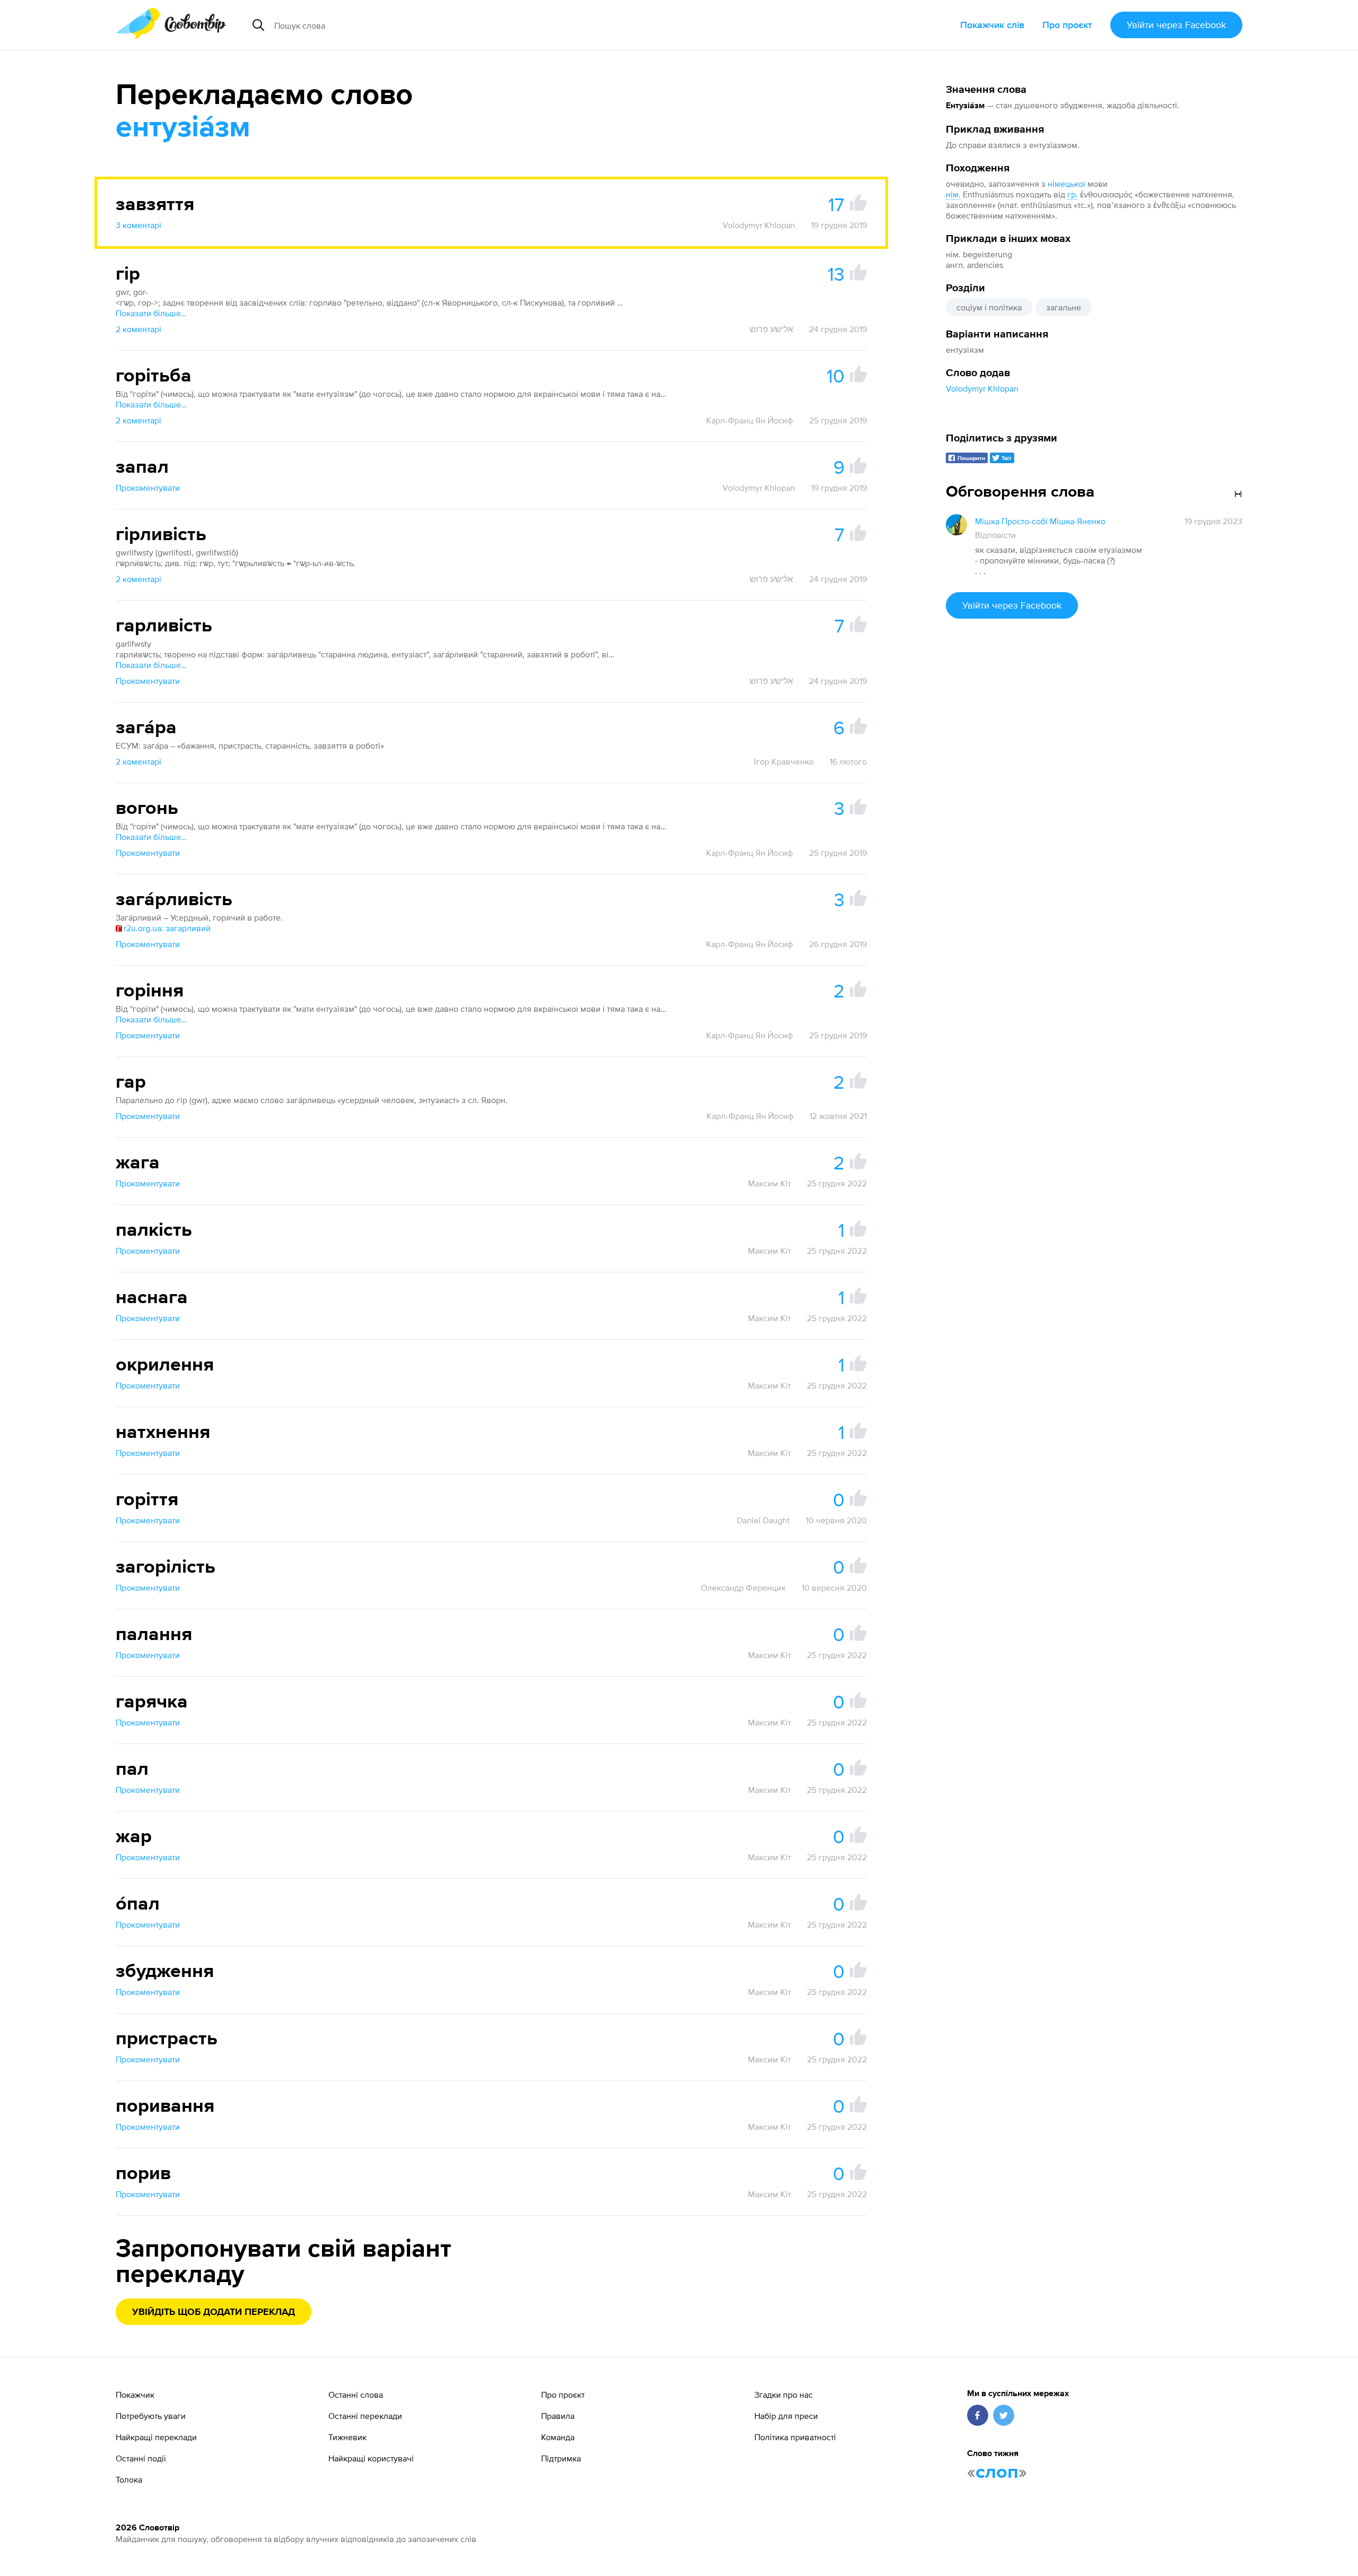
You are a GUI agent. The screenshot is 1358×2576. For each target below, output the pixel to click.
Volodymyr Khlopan (982, 388)
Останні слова (356, 2395)
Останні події (141, 2458)
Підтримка (561, 2458)
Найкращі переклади (156, 2437)
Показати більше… (151, 313)
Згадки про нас (784, 2395)
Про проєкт (1067, 25)
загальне (1064, 307)
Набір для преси (786, 2416)
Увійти (1176, 25)
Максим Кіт (769, 1183)
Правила (558, 2416)
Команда (558, 2437)
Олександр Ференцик (743, 1588)
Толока (129, 2479)
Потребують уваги (151, 2416)
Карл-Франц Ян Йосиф (750, 420)
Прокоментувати (148, 488)
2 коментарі (138, 329)
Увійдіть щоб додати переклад (214, 2312)
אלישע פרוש (771, 329)
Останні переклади (365, 2416)
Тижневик (347, 2437)
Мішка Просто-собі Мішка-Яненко (1040, 521)
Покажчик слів (992, 25)
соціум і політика (989, 307)
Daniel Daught (763, 1520)
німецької (1067, 184)
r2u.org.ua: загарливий (167, 928)
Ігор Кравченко (784, 761)
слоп (997, 2473)
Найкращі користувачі (371, 2458)
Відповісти (995, 535)
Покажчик (135, 2395)
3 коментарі (138, 225)
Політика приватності (795, 2437)
